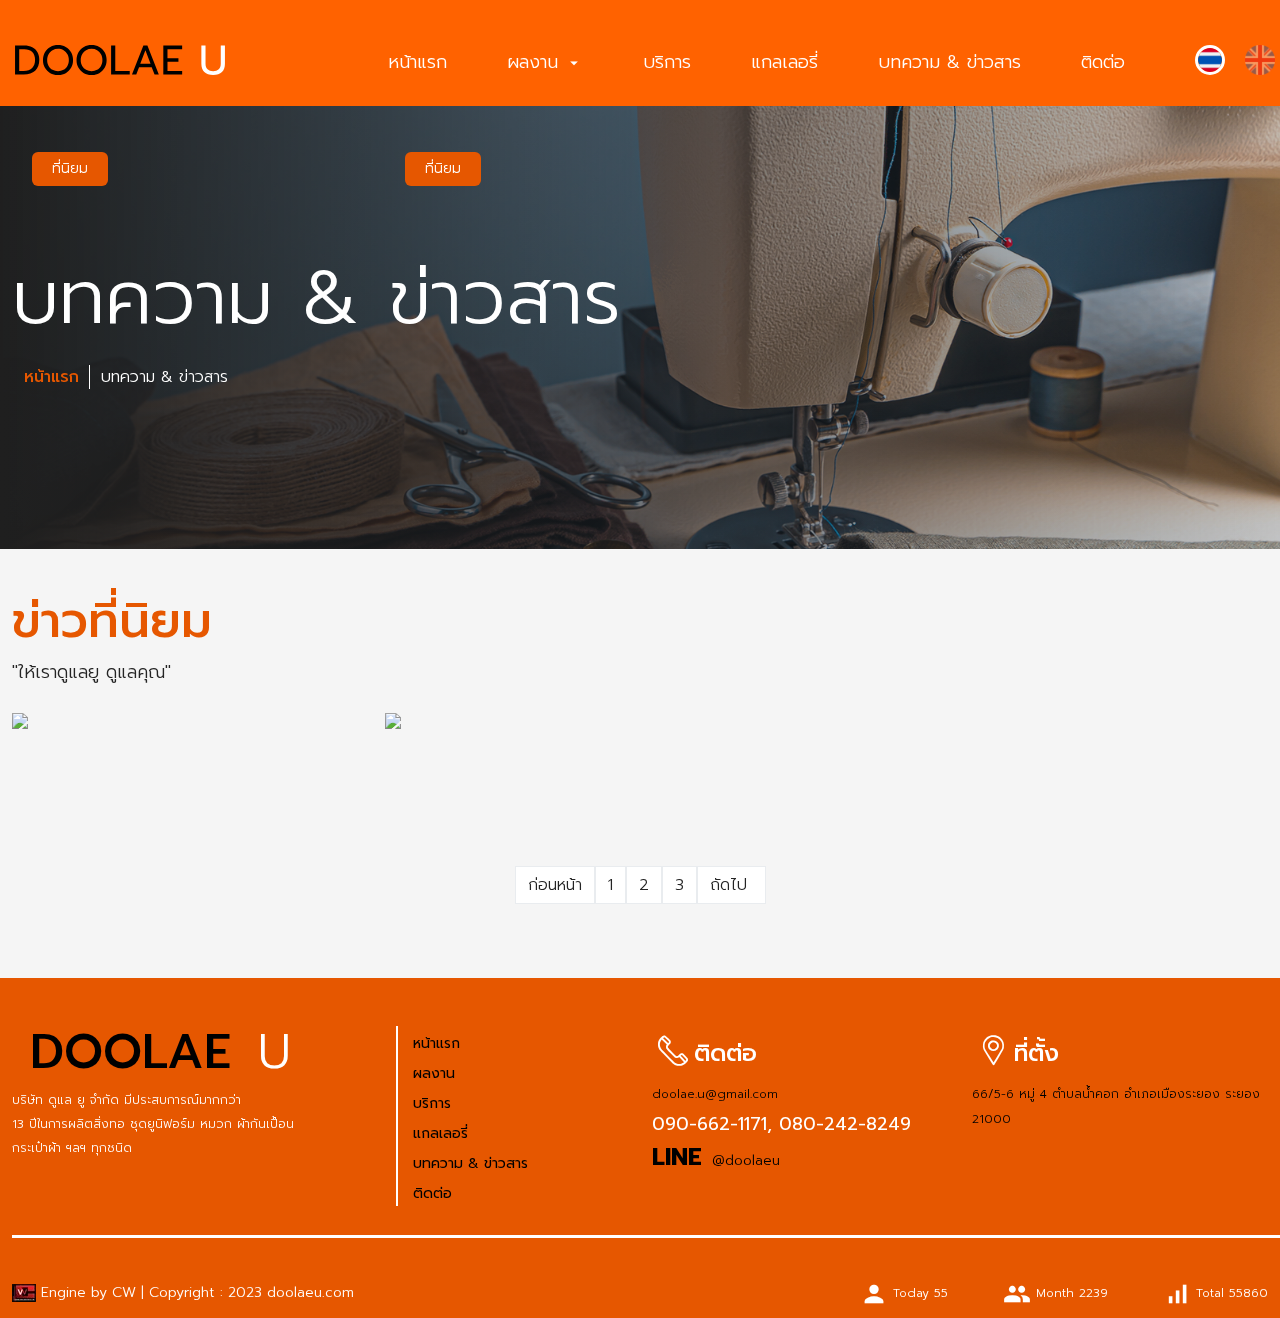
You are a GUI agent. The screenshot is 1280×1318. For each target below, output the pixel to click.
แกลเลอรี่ (784, 62)
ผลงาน (545, 62)
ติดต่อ (1103, 62)
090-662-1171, (712, 1124)
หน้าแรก (417, 62)
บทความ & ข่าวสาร (949, 62)
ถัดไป (731, 885)
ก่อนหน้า (555, 885)
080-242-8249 (841, 1124)
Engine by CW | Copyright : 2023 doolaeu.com (195, 1292)
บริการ (667, 62)
